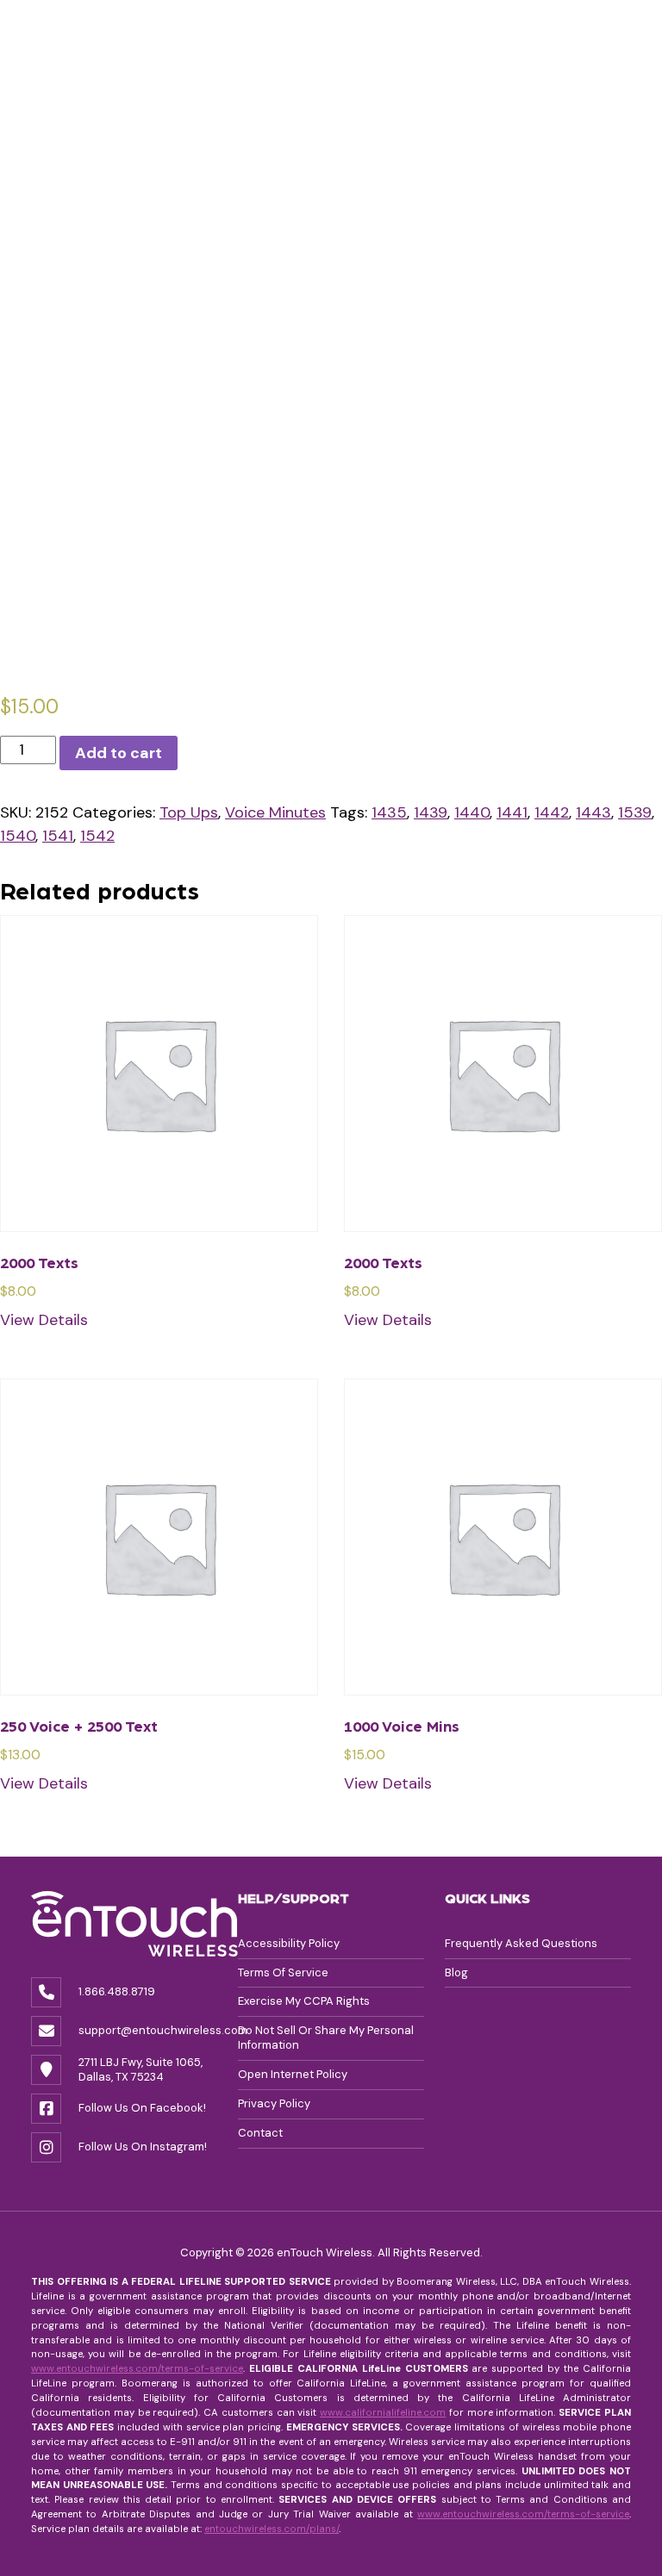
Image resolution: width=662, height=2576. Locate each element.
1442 (552, 812)
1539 (635, 812)
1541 (58, 836)
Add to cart (119, 753)
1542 (97, 836)
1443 (593, 812)
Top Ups (189, 812)
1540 (18, 836)
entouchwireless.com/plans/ (272, 2529)
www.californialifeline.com (383, 2413)
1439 (431, 812)
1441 (512, 812)
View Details (44, 1320)
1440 (472, 812)
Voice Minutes (275, 812)
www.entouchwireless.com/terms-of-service (137, 2369)
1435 (389, 812)
